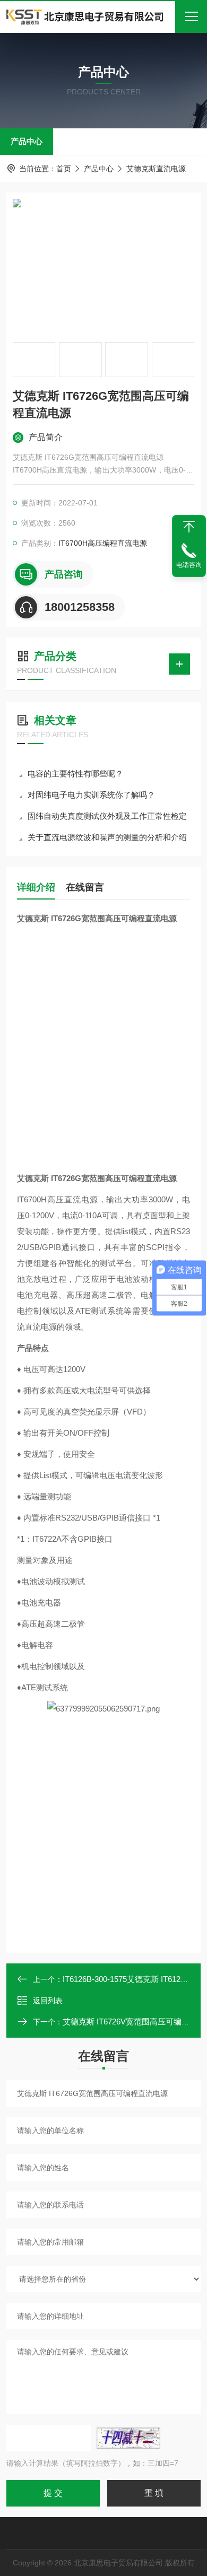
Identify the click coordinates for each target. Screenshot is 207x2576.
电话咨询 (189, 565)
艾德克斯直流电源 (156, 169)
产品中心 (27, 141)
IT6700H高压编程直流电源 (103, 543)
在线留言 (85, 887)
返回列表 (48, 2001)
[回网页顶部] (189, 527)
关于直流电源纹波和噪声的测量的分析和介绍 (107, 837)
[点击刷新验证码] (128, 2438)
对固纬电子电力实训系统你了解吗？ (91, 795)
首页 (64, 169)
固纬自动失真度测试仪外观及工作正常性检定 (107, 816)
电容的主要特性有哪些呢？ (75, 774)
